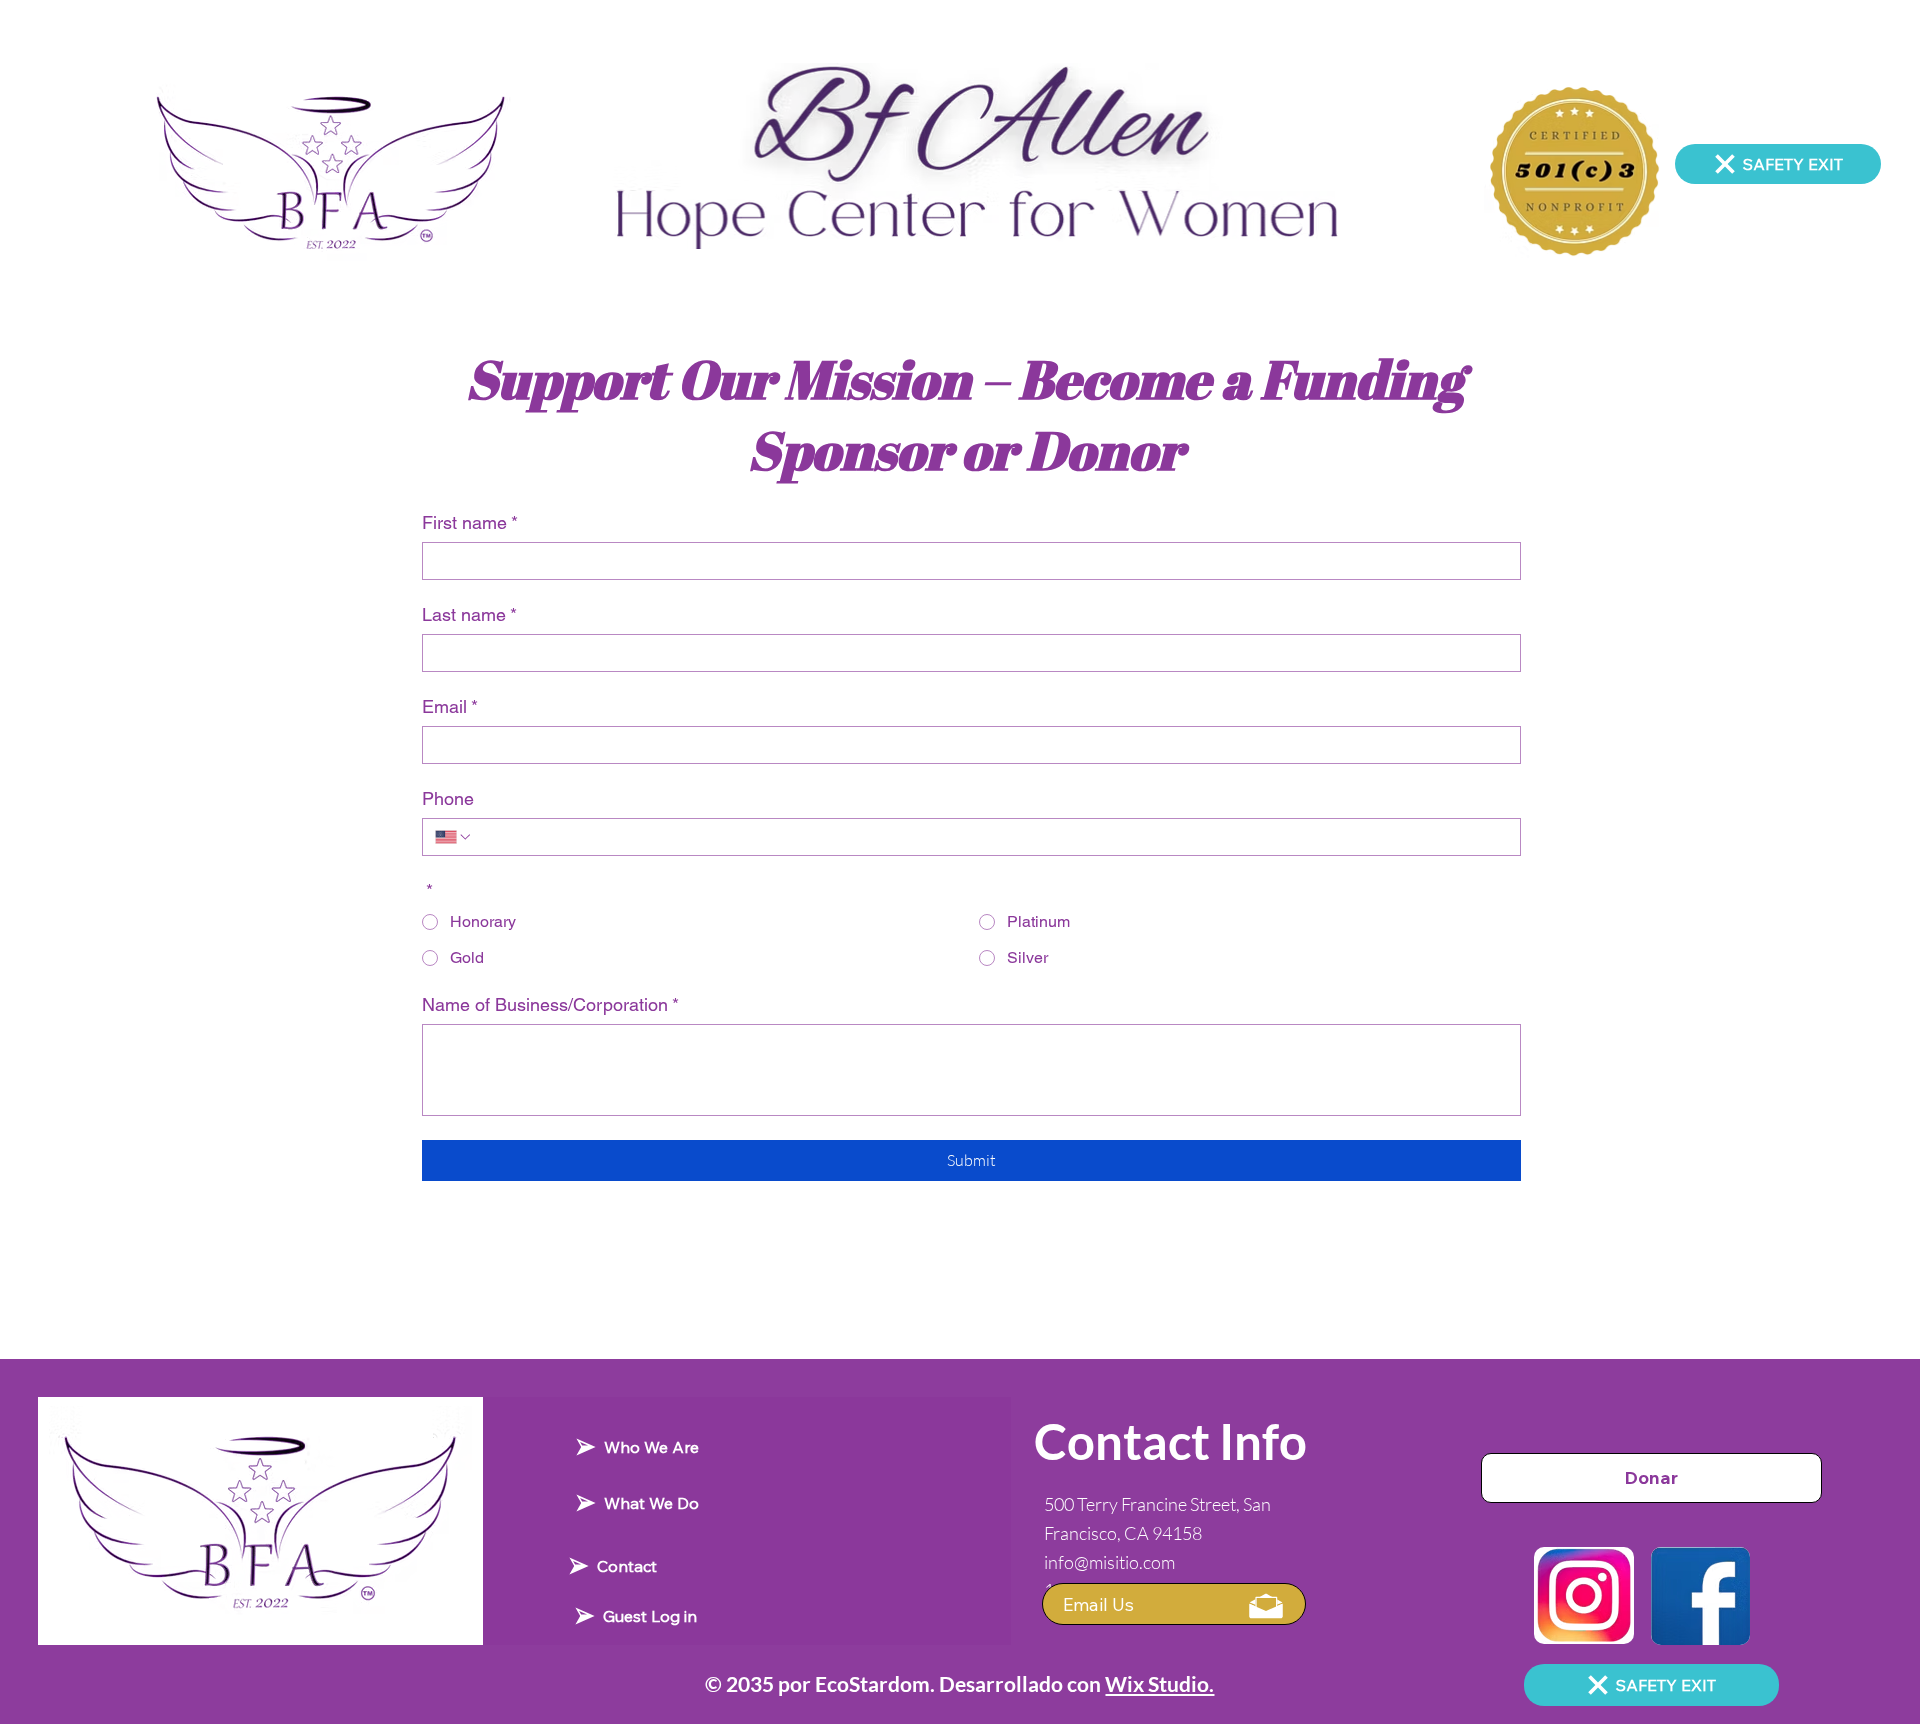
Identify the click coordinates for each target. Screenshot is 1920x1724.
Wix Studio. (1159, 1684)
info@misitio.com (1109, 1562)
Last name (469, 614)
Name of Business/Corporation (550, 1004)
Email (450, 706)
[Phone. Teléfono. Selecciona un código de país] (454, 837)
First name (470, 522)
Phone (448, 798)
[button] (1173, 1604)
